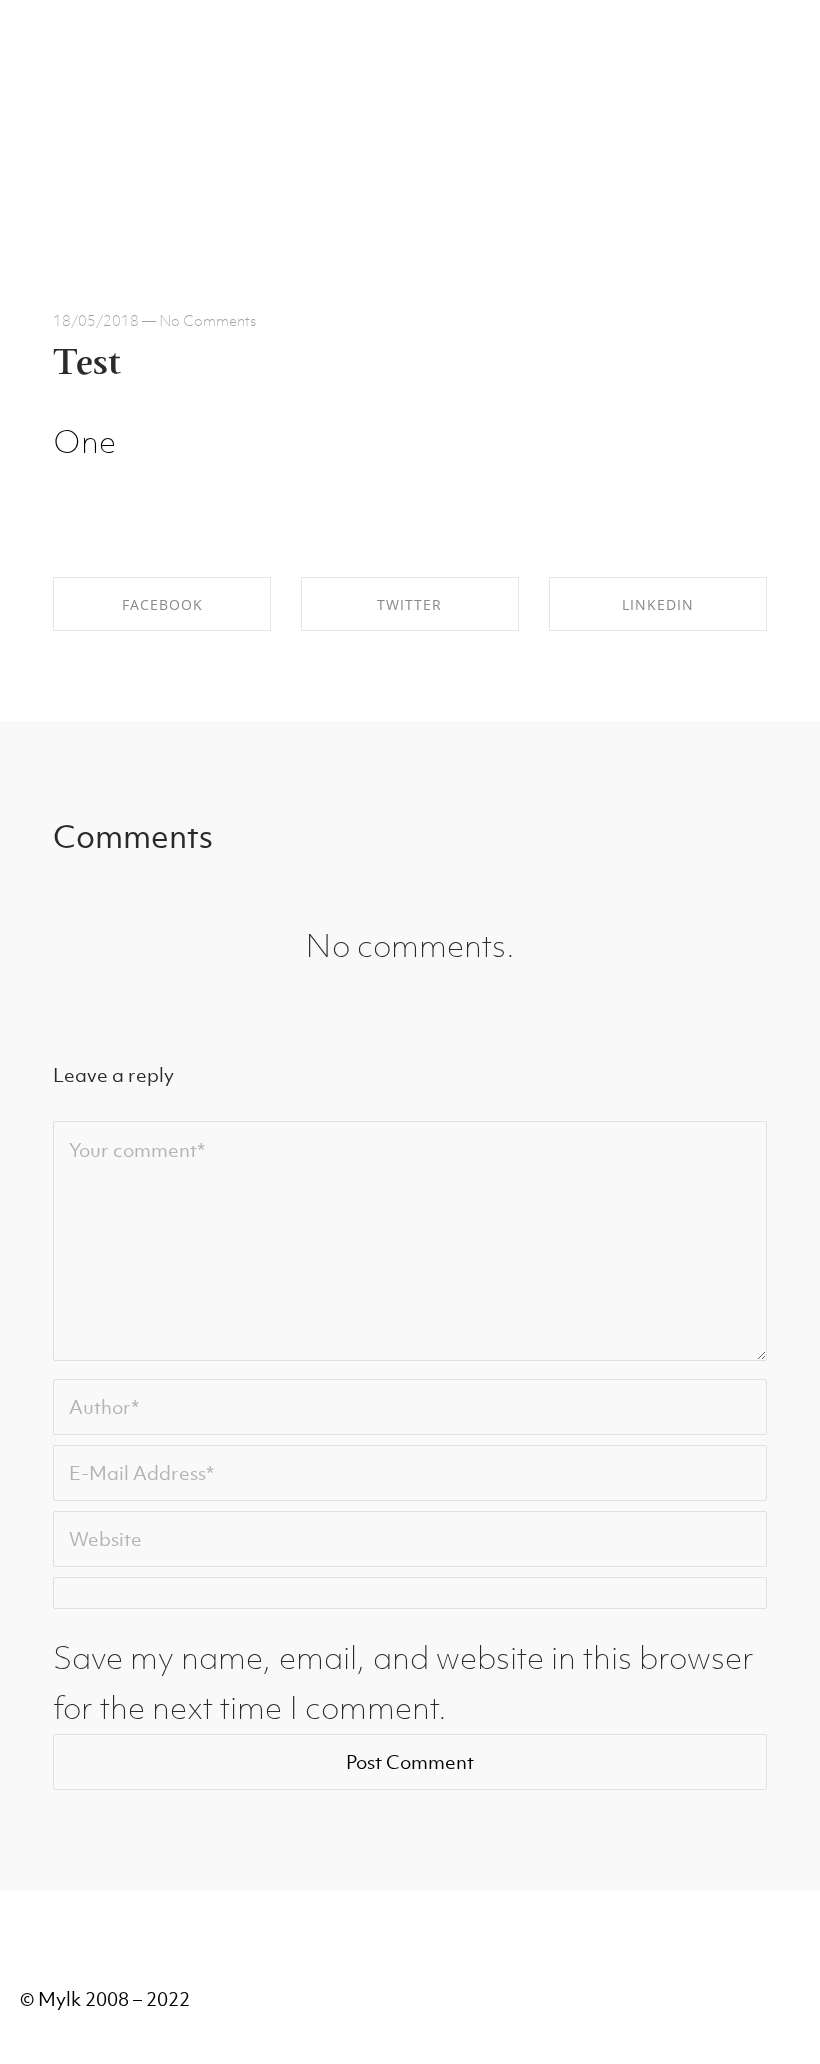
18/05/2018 (96, 320)
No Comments (207, 320)
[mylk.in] (70, 100)
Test (87, 365)
